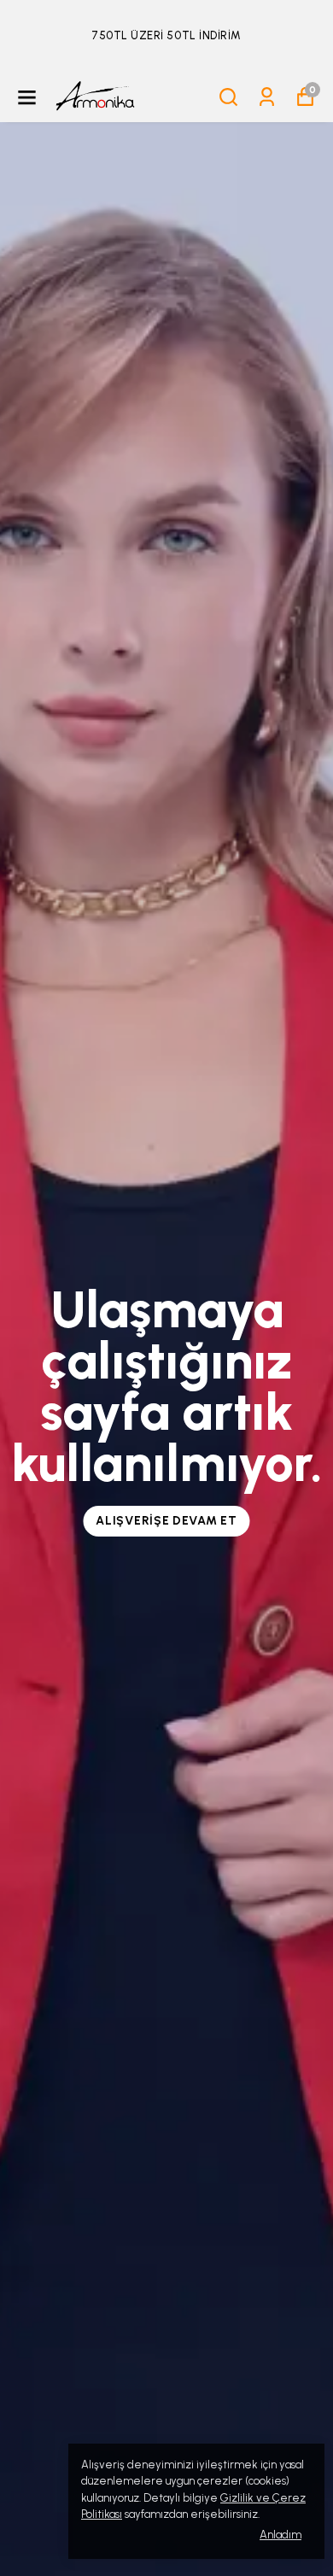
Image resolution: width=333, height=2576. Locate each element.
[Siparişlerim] (267, 97)
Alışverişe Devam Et (166, 1521)
